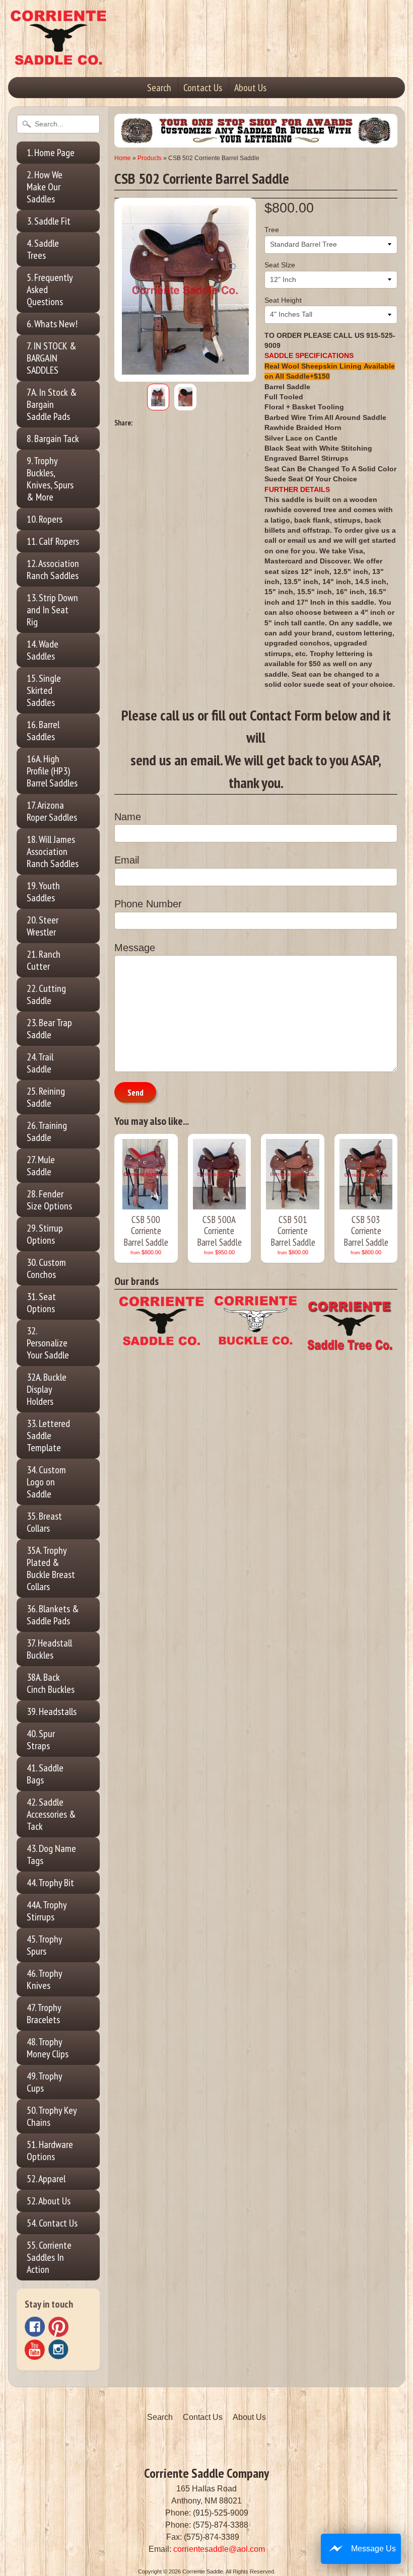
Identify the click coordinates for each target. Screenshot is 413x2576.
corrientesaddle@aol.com (219, 2549)
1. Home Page (51, 153)
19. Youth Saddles (43, 892)
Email (127, 860)
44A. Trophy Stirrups (47, 1911)
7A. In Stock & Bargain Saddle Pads (52, 404)
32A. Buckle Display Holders (47, 1389)
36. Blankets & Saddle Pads (53, 1615)
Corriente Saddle (203, 2571)
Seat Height (283, 300)
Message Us (373, 2549)
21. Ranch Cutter (44, 960)
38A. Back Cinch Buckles (51, 1683)
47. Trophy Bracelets (44, 2014)
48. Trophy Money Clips (48, 2048)
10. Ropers (45, 519)
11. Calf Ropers (53, 541)
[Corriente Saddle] (58, 55)
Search (159, 88)
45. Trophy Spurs (45, 1945)
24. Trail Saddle (40, 1063)
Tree (272, 230)
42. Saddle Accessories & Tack (51, 1814)
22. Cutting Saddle (46, 994)
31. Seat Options (41, 1303)
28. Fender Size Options (49, 1200)
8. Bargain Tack (53, 439)
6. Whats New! (52, 324)
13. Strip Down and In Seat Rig (52, 610)
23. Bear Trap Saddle (49, 1029)
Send (135, 1093)
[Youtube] (35, 2350)
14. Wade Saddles (43, 650)
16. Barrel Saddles (43, 731)
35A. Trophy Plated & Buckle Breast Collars (51, 1568)
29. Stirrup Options (45, 1234)
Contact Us (203, 88)
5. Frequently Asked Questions (50, 290)
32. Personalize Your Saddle (48, 1343)
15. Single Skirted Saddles (44, 690)
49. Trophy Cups (45, 2082)
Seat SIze (280, 265)
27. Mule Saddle (41, 1166)
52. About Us (49, 2201)
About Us (250, 88)
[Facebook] (35, 2327)
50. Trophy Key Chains (52, 2116)
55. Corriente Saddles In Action (49, 2257)
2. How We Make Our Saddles (45, 187)
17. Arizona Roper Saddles (52, 811)
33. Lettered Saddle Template (48, 1436)
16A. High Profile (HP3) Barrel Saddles (52, 771)
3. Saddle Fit (49, 221)
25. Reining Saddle (46, 1097)
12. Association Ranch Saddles (53, 569)
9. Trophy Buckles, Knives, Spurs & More (50, 479)
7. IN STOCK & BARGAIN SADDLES (52, 358)
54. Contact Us (52, 2223)
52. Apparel (46, 2179)
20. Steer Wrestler (43, 926)
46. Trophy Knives (45, 1979)
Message (135, 948)
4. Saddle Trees (43, 249)
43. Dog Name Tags (51, 1854)
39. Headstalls (52, 1711)
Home (123, 158)
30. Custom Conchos (46, 1268)
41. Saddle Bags (45, 1774)
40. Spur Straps (41, 1740)
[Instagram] (58, 2349)
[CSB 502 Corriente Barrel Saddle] (158, 397)
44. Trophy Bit (50, 1883)
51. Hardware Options (50, 2151)
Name (128, 817)
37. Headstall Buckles (49, 1649)
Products (150, 158)
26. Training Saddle (47, 1131)
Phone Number (148, 904)
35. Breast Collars (44, 1522)
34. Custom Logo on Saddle (46, 1482)
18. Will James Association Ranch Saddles (53, 851)
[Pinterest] (58, 2327)
